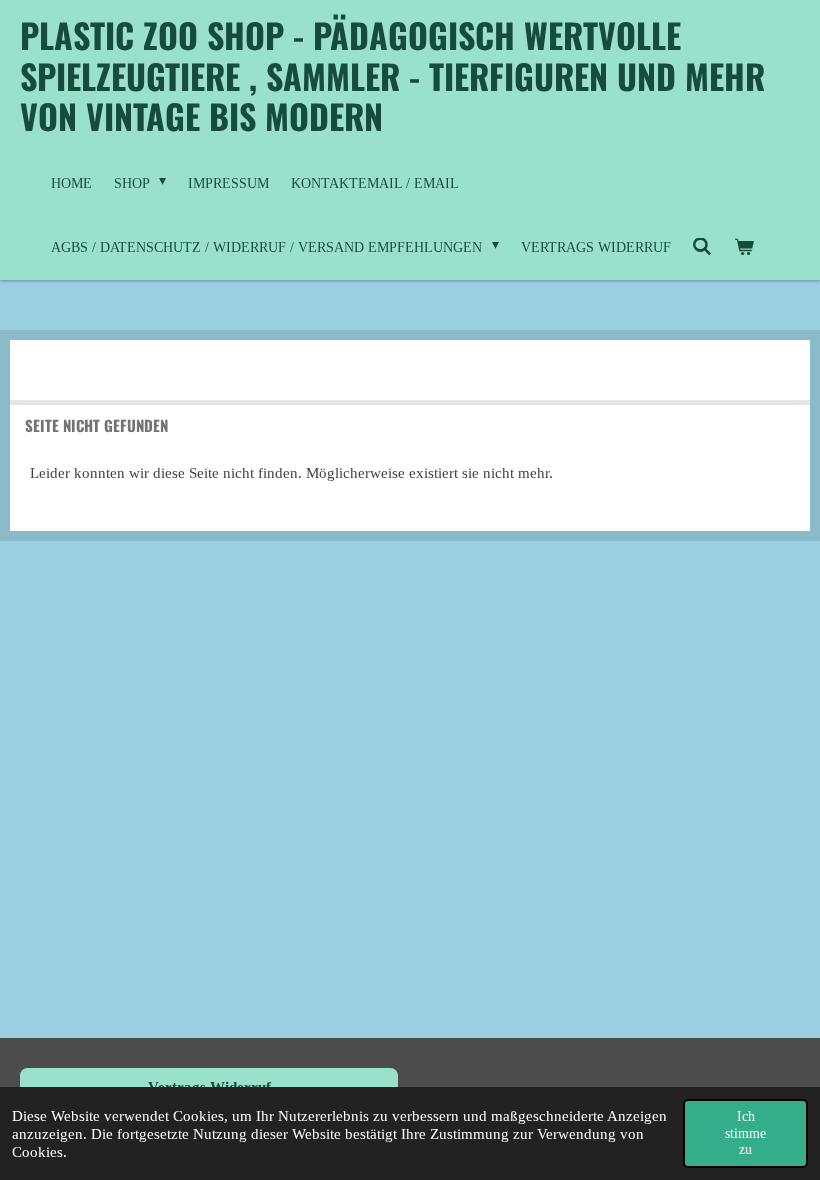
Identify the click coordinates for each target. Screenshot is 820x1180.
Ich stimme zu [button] (745, 1132)
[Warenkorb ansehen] (744, 248)
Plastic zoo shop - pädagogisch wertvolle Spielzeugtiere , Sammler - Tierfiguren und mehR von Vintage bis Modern (392, 75)
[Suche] (703, 248)
